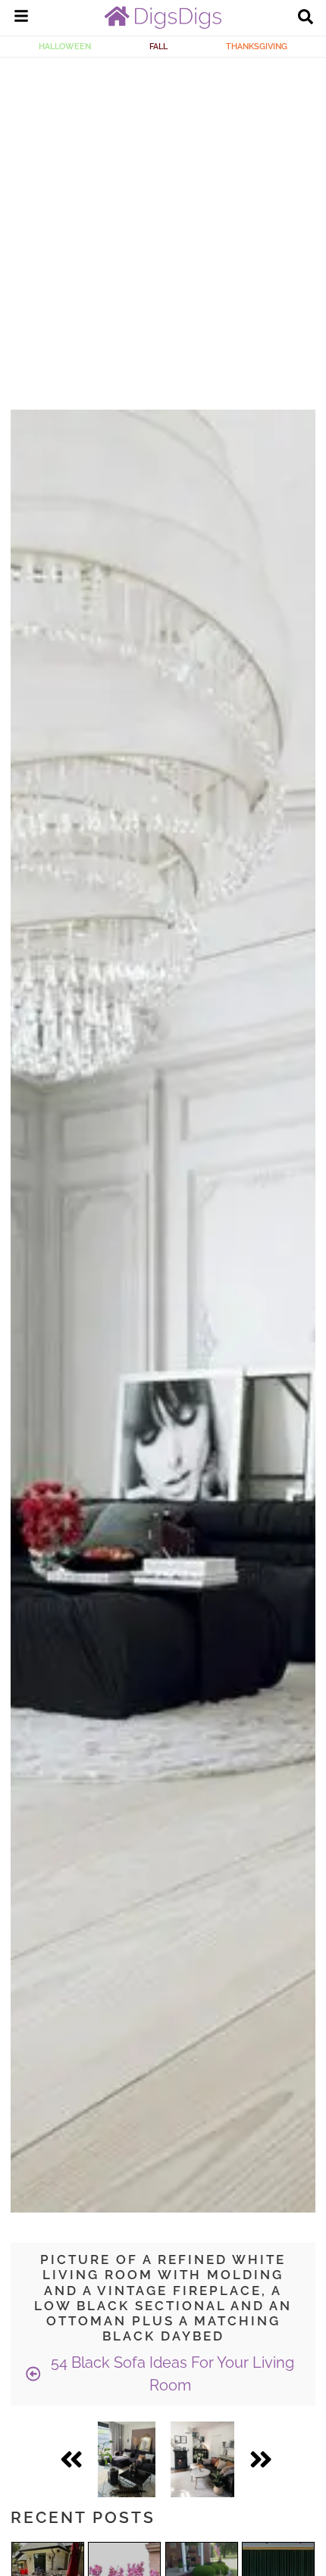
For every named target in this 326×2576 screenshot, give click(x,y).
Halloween (65, 46)
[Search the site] (306, 18)
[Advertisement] (163, 228)
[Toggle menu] (21, 18)
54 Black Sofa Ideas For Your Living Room (171, 2374)
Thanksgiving (257, 46)
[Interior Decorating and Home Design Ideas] (163, 25)
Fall (158, 46)
